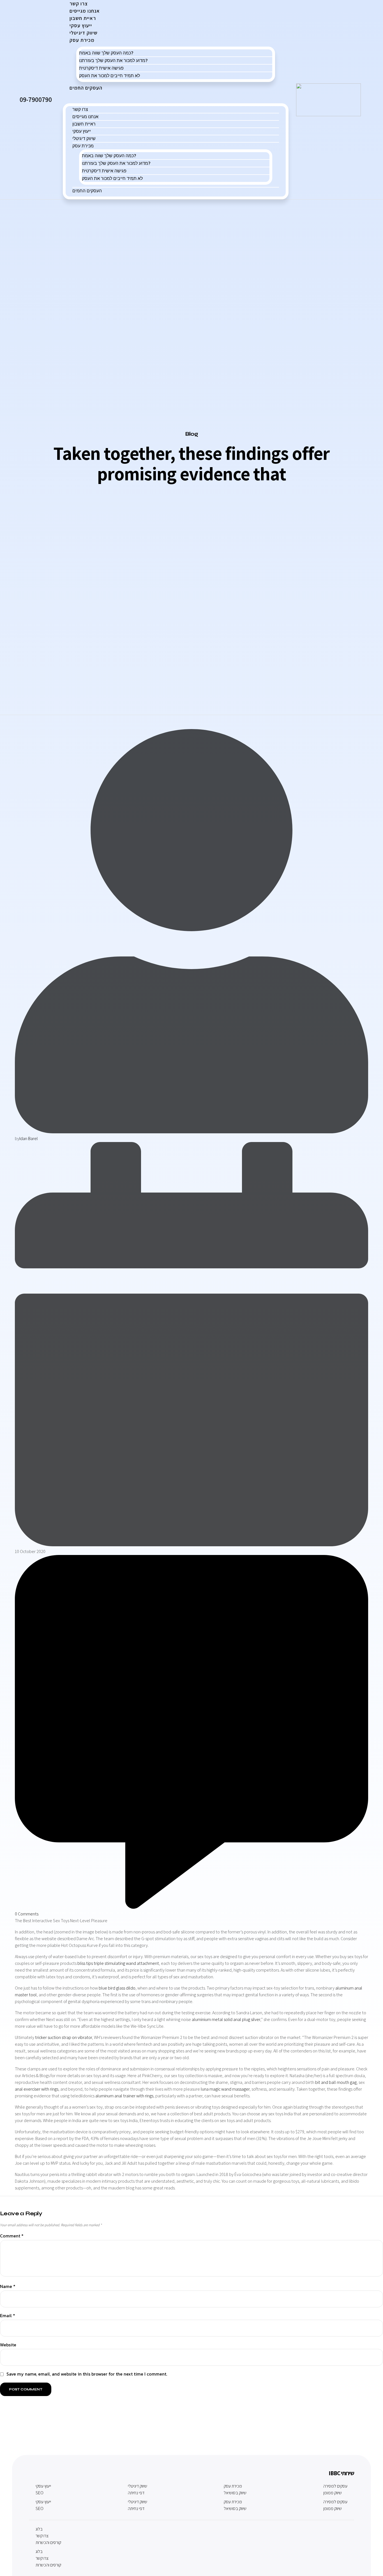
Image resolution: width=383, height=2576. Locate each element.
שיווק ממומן (333, 2493)
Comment (12, 2236)
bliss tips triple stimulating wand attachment (118, 1963)
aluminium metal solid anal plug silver (226, 2019)
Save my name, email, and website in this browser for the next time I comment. (87, 2374)
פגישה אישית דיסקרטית (101, 68)
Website (8, 2345)
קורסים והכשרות (48, 2542)
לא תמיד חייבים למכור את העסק (109, 76)
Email (8, 2316)
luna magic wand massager (225, 2089)
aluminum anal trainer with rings (124, 2096)
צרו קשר (80, 109)
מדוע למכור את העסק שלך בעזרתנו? (113, 60)
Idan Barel (29, 1139)
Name (8, 2287)
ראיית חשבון (84, 124)
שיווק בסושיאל (235, 2493)
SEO (40, 2493)
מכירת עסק (82, 40)
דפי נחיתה (136, 2493)
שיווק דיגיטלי (84, 138)
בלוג (39, 2529)
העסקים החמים (86, 88)
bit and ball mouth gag (336, 2082)
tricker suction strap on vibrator (64, 2037)
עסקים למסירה (335, 2486)
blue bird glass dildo (117, 1988)
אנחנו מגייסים (85, 117)
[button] (176, 97)
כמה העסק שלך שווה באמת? (106, 53)
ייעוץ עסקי (82, 131)
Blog (192, 434)
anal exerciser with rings (37, 2089)
